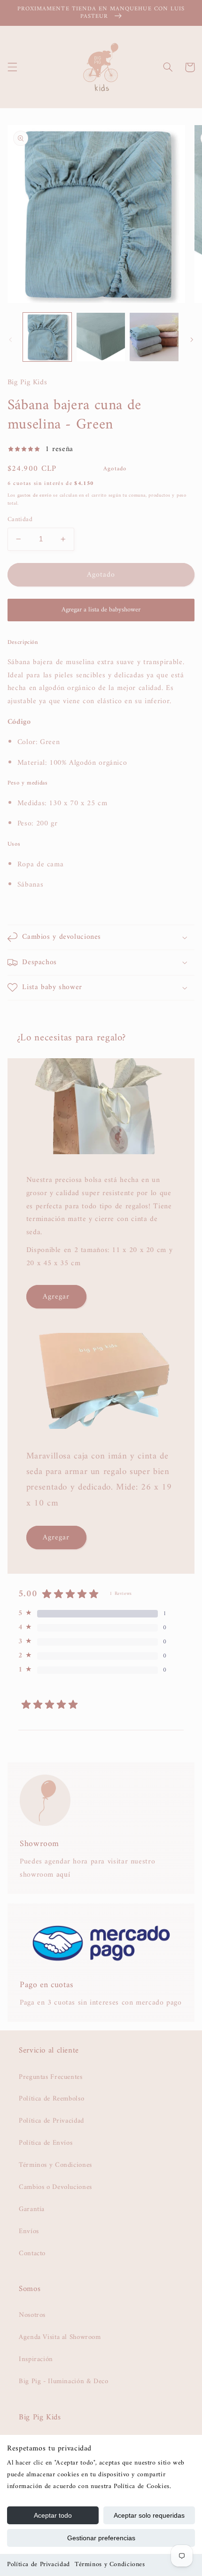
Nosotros (32, 2315)
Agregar (56, 1297)
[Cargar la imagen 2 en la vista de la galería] (101, 337)
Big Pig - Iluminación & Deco (64, 2381)
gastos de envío (35, 495)
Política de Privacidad (39, 2564)
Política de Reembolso (51, 2099)
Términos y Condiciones (110, 2564)
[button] (12, 67)
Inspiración (36, 2359)
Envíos (29, 2231)
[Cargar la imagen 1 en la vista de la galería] (47, 337)
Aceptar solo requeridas (149, 2515)
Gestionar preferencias (101, 2538)
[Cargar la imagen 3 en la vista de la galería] (154, 337)
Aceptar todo (53, 2515)
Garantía (32, 2209)
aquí (63, 1875)
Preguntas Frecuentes (51, 2077)
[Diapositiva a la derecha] (192, 340)
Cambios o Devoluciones (55, 2187)
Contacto (32, 2253)
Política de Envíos (46, 2143)
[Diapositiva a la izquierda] (10, 340)
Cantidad (20, 520)
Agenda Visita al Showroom (60, 2337)
